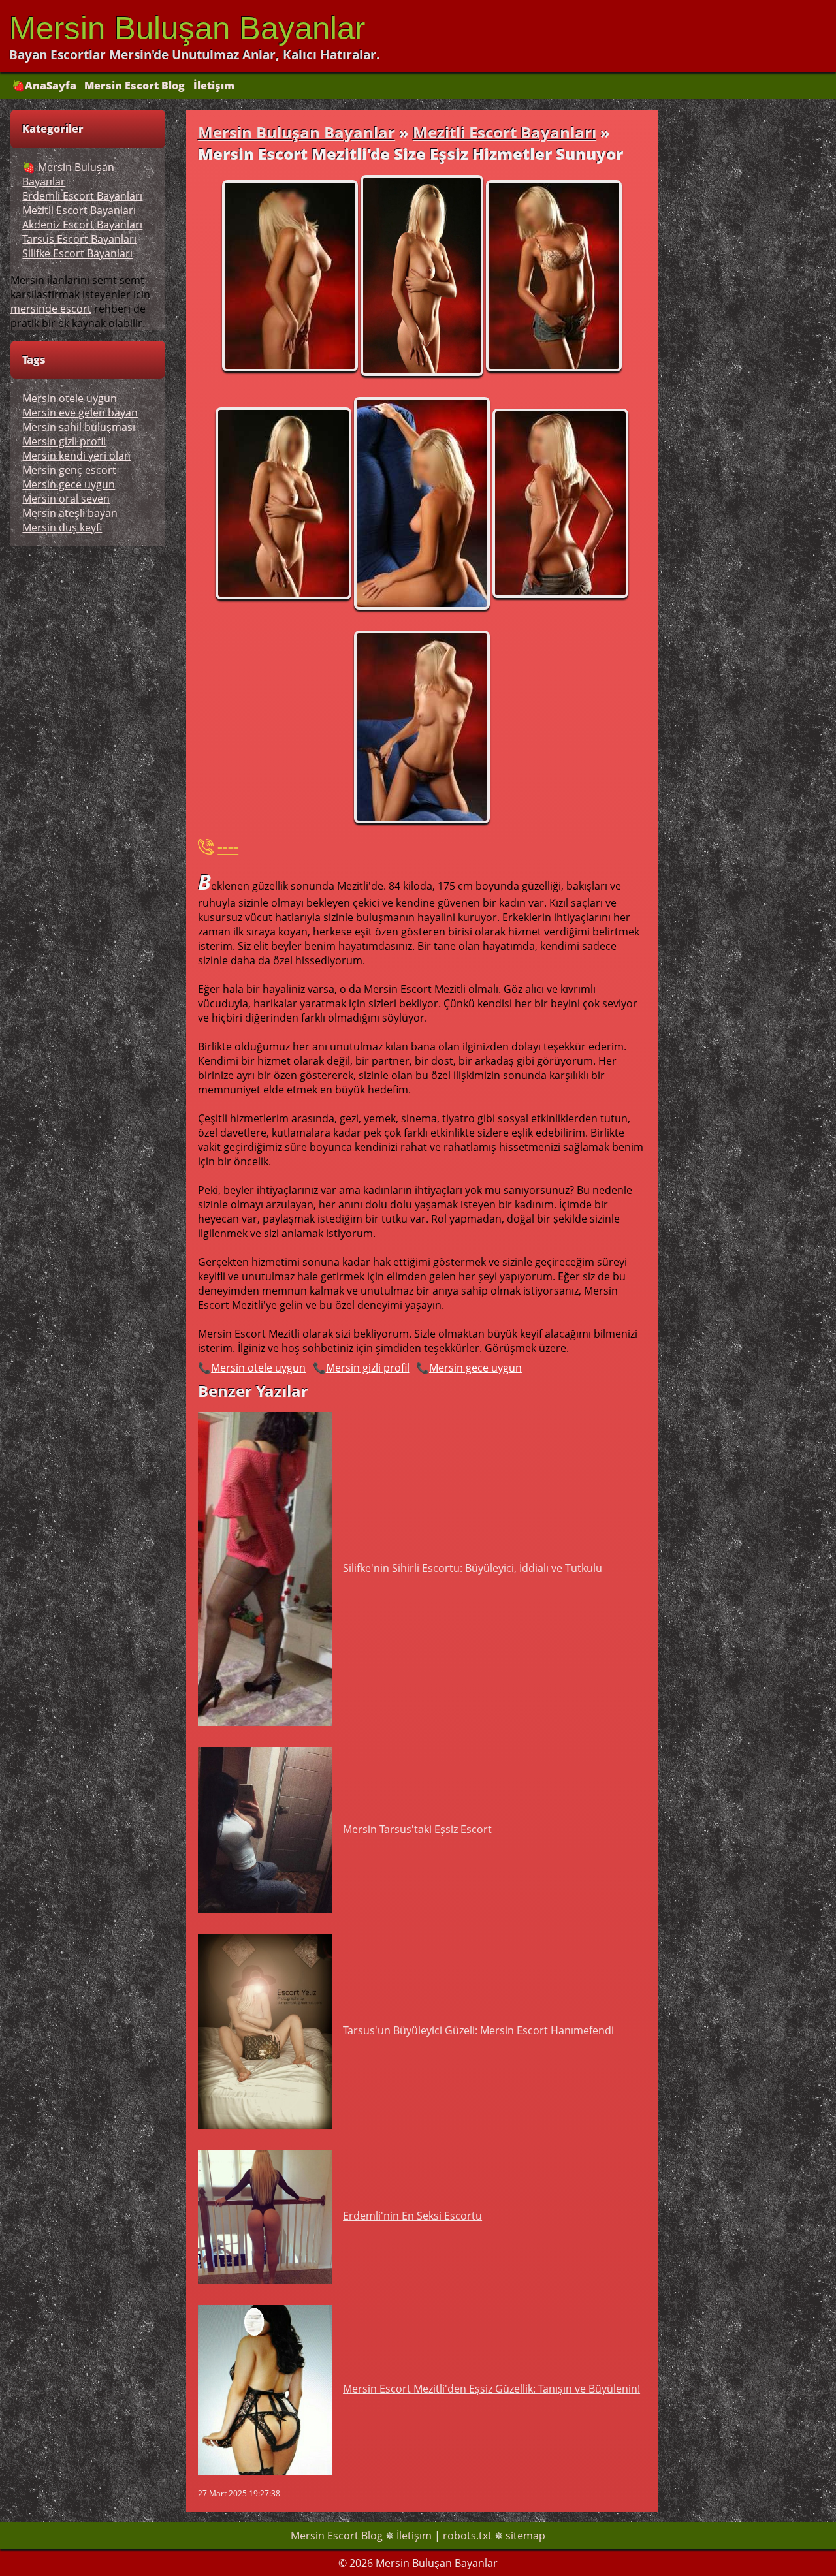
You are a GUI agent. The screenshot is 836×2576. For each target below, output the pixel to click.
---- (228, 846)
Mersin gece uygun (475, 1368)
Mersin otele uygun (258, 1368)
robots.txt (467, 2536)
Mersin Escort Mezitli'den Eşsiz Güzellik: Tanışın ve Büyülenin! (491, 2389)
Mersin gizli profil (368, 1368)
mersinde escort (51, 309)
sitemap (525, 2536)
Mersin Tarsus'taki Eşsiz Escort (417, 1829)
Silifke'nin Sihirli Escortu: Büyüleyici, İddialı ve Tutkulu (473, 1568)
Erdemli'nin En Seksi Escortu (412, 2216)
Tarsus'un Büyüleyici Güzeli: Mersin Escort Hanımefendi (478, 2030)
